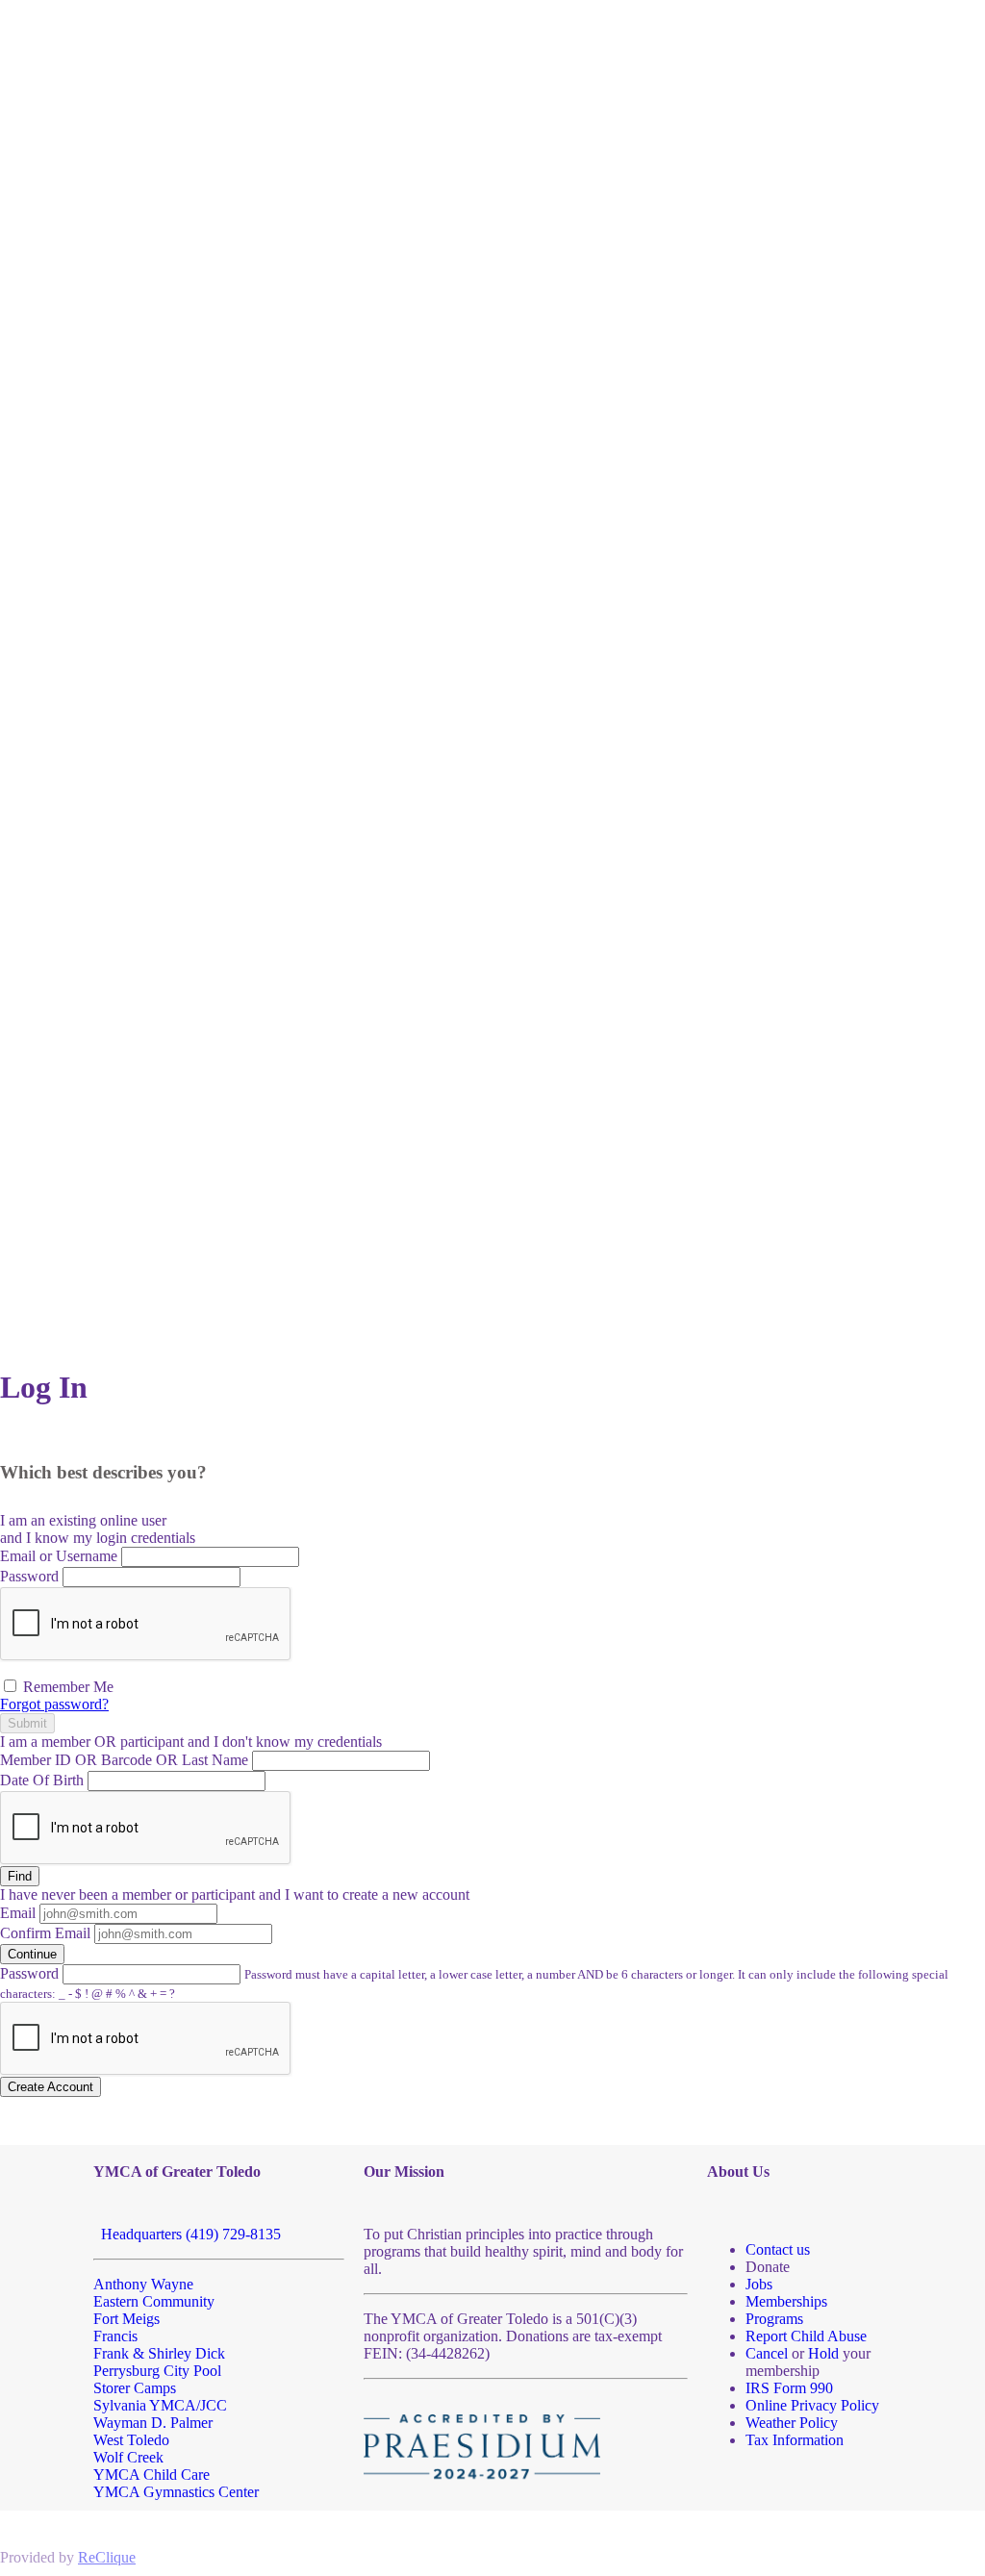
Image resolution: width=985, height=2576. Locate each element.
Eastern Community (154, 2301)
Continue (32, 1954)
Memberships (786, 2301)
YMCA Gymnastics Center (176, 2492)
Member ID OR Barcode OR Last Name (124, 1760)
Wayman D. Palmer (153, 2423)
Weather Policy (792, 2423)
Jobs (759, 2284)
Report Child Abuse (806, 2336)
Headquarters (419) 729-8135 (187, 2234)
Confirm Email (45, 1933)
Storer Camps (135, 2388)
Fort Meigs (126, 2319)
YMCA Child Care (152, 2475)
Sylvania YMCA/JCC (160, 2405)
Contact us (778, 2249)
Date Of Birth (42, 1780)
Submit (27, 1723)
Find (20, 1876)
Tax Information (795, 2440)
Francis (115, 2336)
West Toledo (131, 2440)
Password (29, 1576)
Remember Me (66, 1687)
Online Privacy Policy (812, 2405)
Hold (823, 2353)
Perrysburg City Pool (157, 2371)
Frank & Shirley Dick (159, 2353)
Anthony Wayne (143, 2284)
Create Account (51, 2087)
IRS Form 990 (789, 2388)
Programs (774, 2319)
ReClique (107, 2557)
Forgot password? (54, 1704)
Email (18, 1913)
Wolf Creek (128, 2457)
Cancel (767, 2353)
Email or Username (59, 1556)
